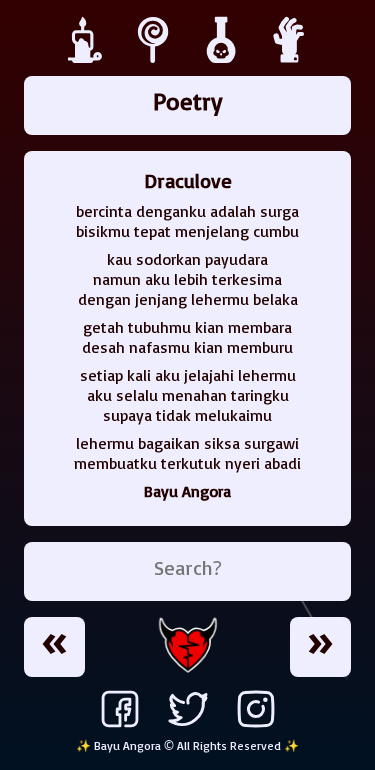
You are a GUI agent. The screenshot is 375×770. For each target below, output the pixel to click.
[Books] (156, 58)
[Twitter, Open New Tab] (188, 727)
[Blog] (88, 58)
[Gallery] (224, 58)
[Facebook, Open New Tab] (120, 727)
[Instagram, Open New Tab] (256, 727)
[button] (54, 647)
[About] (290, 58)
